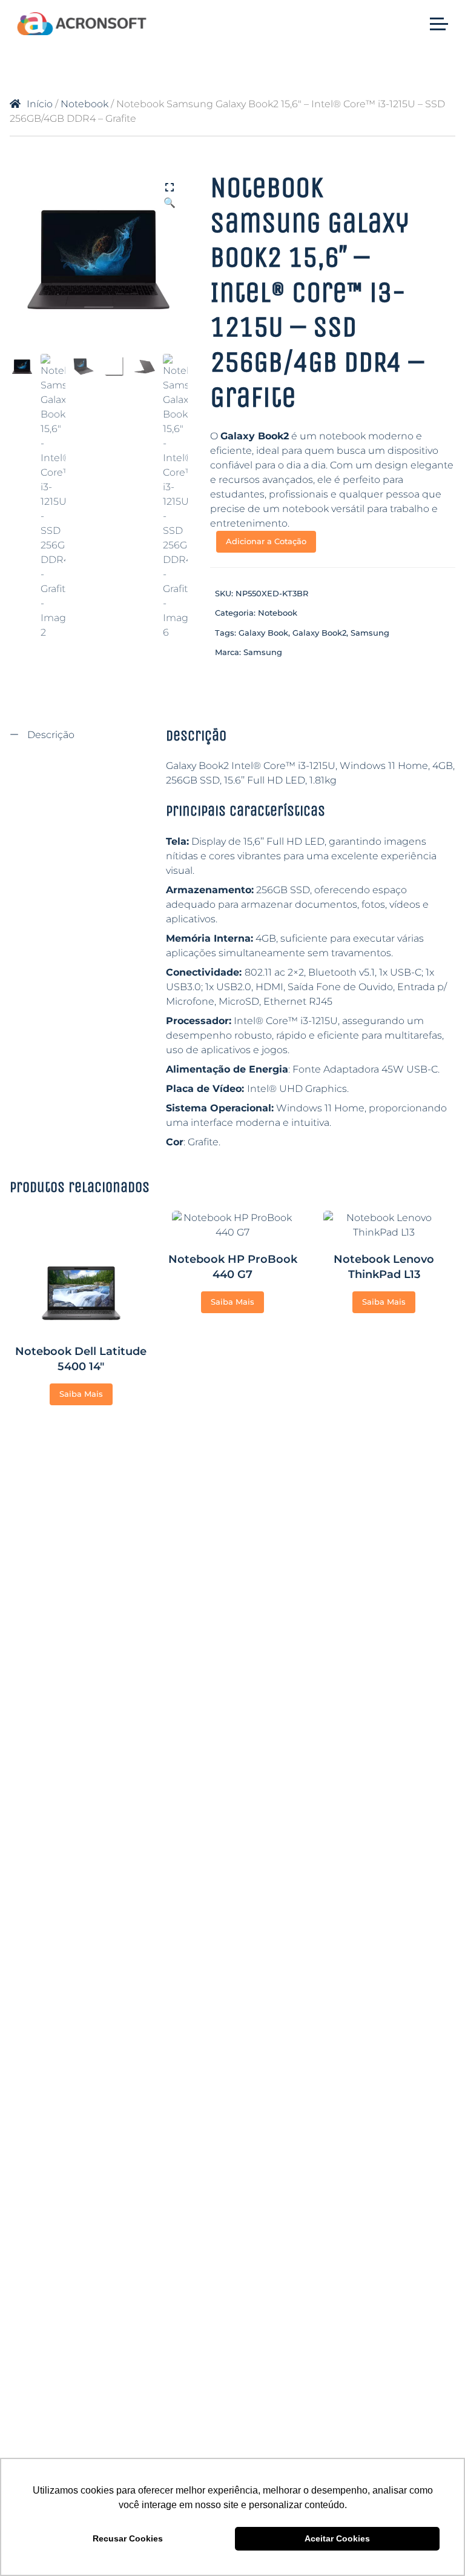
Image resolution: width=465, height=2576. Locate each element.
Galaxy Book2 (319, 633)
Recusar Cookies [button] (128, 2538)
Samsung (370, 633)
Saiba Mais (81, 1394)
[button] (170, 188)
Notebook (84, 104)
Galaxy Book (263, 633)
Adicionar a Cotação (266, 541)
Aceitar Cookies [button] (337, 2538)
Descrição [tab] (50, 735)
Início (40, 104)
